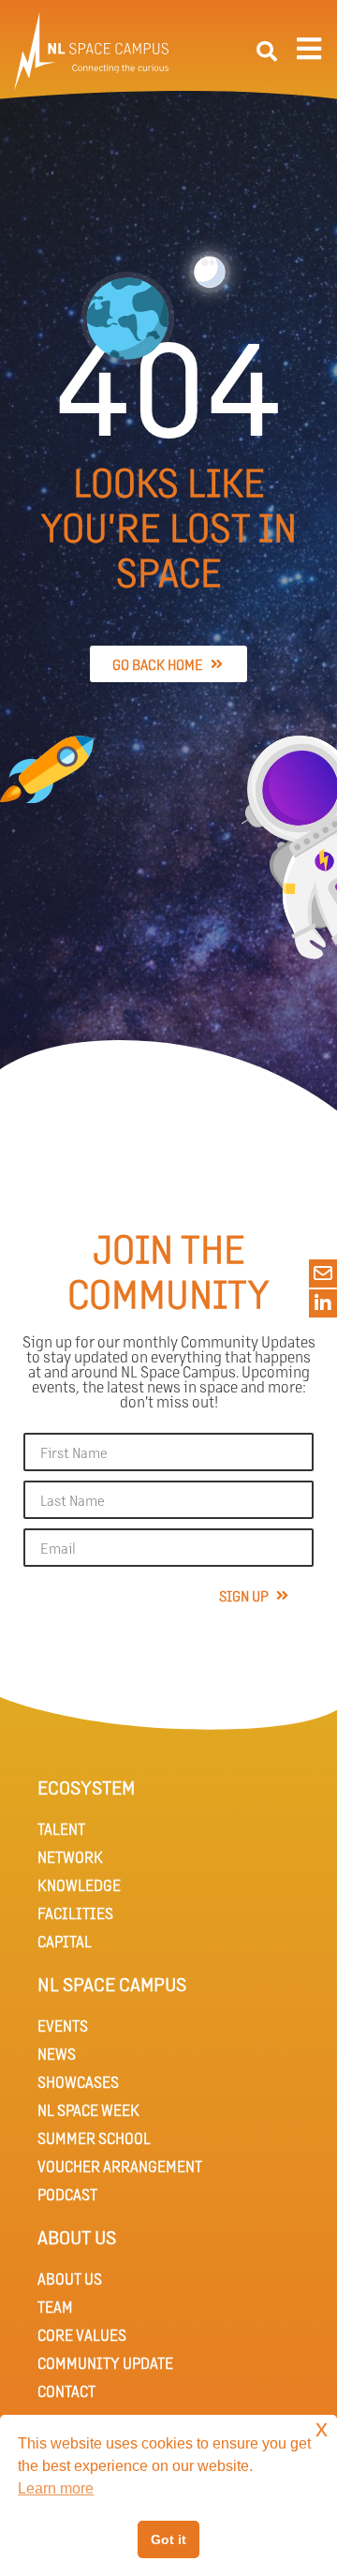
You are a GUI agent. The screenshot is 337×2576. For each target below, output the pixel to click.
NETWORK (70, 1857)
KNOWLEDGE (79, 1885)
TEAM (55, 2307)
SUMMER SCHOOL (94, 2138)
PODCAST (67, 2194)
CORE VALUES (82, 2335)
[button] (267, 52)
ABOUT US (70, 2278)
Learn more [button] (56, 2488)
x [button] (322, 2428)
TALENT (61, 1829)
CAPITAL (65, 1941)
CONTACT (66, 2391)
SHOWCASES (78, 2082)
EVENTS (63, 2025)
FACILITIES (75, 1913)
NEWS (57, 2054)
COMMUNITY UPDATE (105, 2363)
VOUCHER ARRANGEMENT (120, 2166)
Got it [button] (168, 2539)
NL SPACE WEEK (88, 2110)
